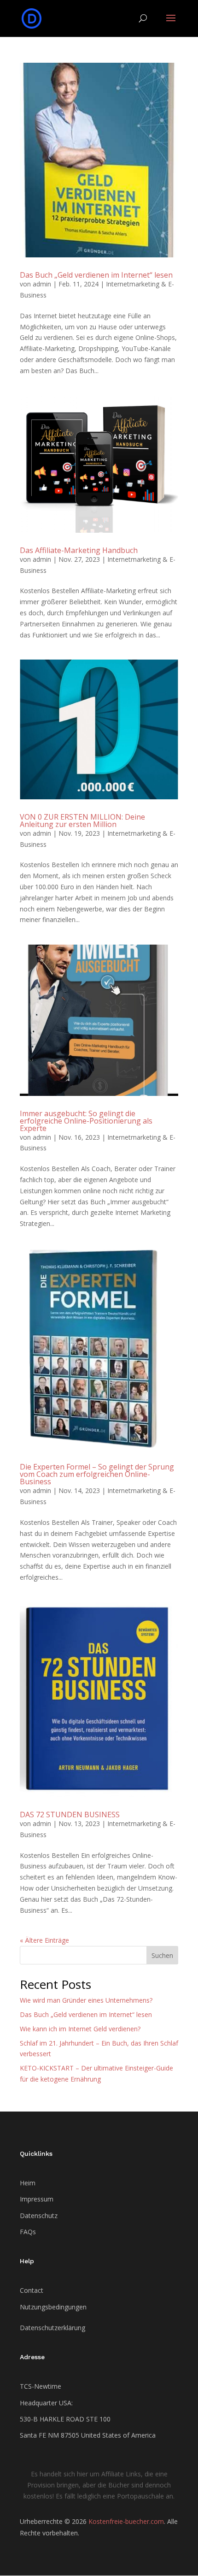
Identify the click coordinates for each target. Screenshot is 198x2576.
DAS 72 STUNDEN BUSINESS (70, 1815)
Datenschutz (39, 2216)
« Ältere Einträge (44, 1940)
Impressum (37, 2199)
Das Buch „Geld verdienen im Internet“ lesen (96, 275)
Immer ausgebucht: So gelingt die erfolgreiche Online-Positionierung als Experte (86, 1121)
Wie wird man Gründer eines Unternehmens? (86, 2000)
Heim (28, 2183)
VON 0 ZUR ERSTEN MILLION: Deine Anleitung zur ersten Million (82, 821)
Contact (32, 2290)
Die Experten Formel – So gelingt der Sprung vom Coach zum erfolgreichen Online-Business (97, 1474)
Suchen (162, 1955)
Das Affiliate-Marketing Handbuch (79, 550)
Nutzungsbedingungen (53, 2307)
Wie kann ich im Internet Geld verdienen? (80, 2029)
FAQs (28, 2232)
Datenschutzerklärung (52, 2328)
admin (42, 284)
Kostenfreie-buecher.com (126, 2521)
